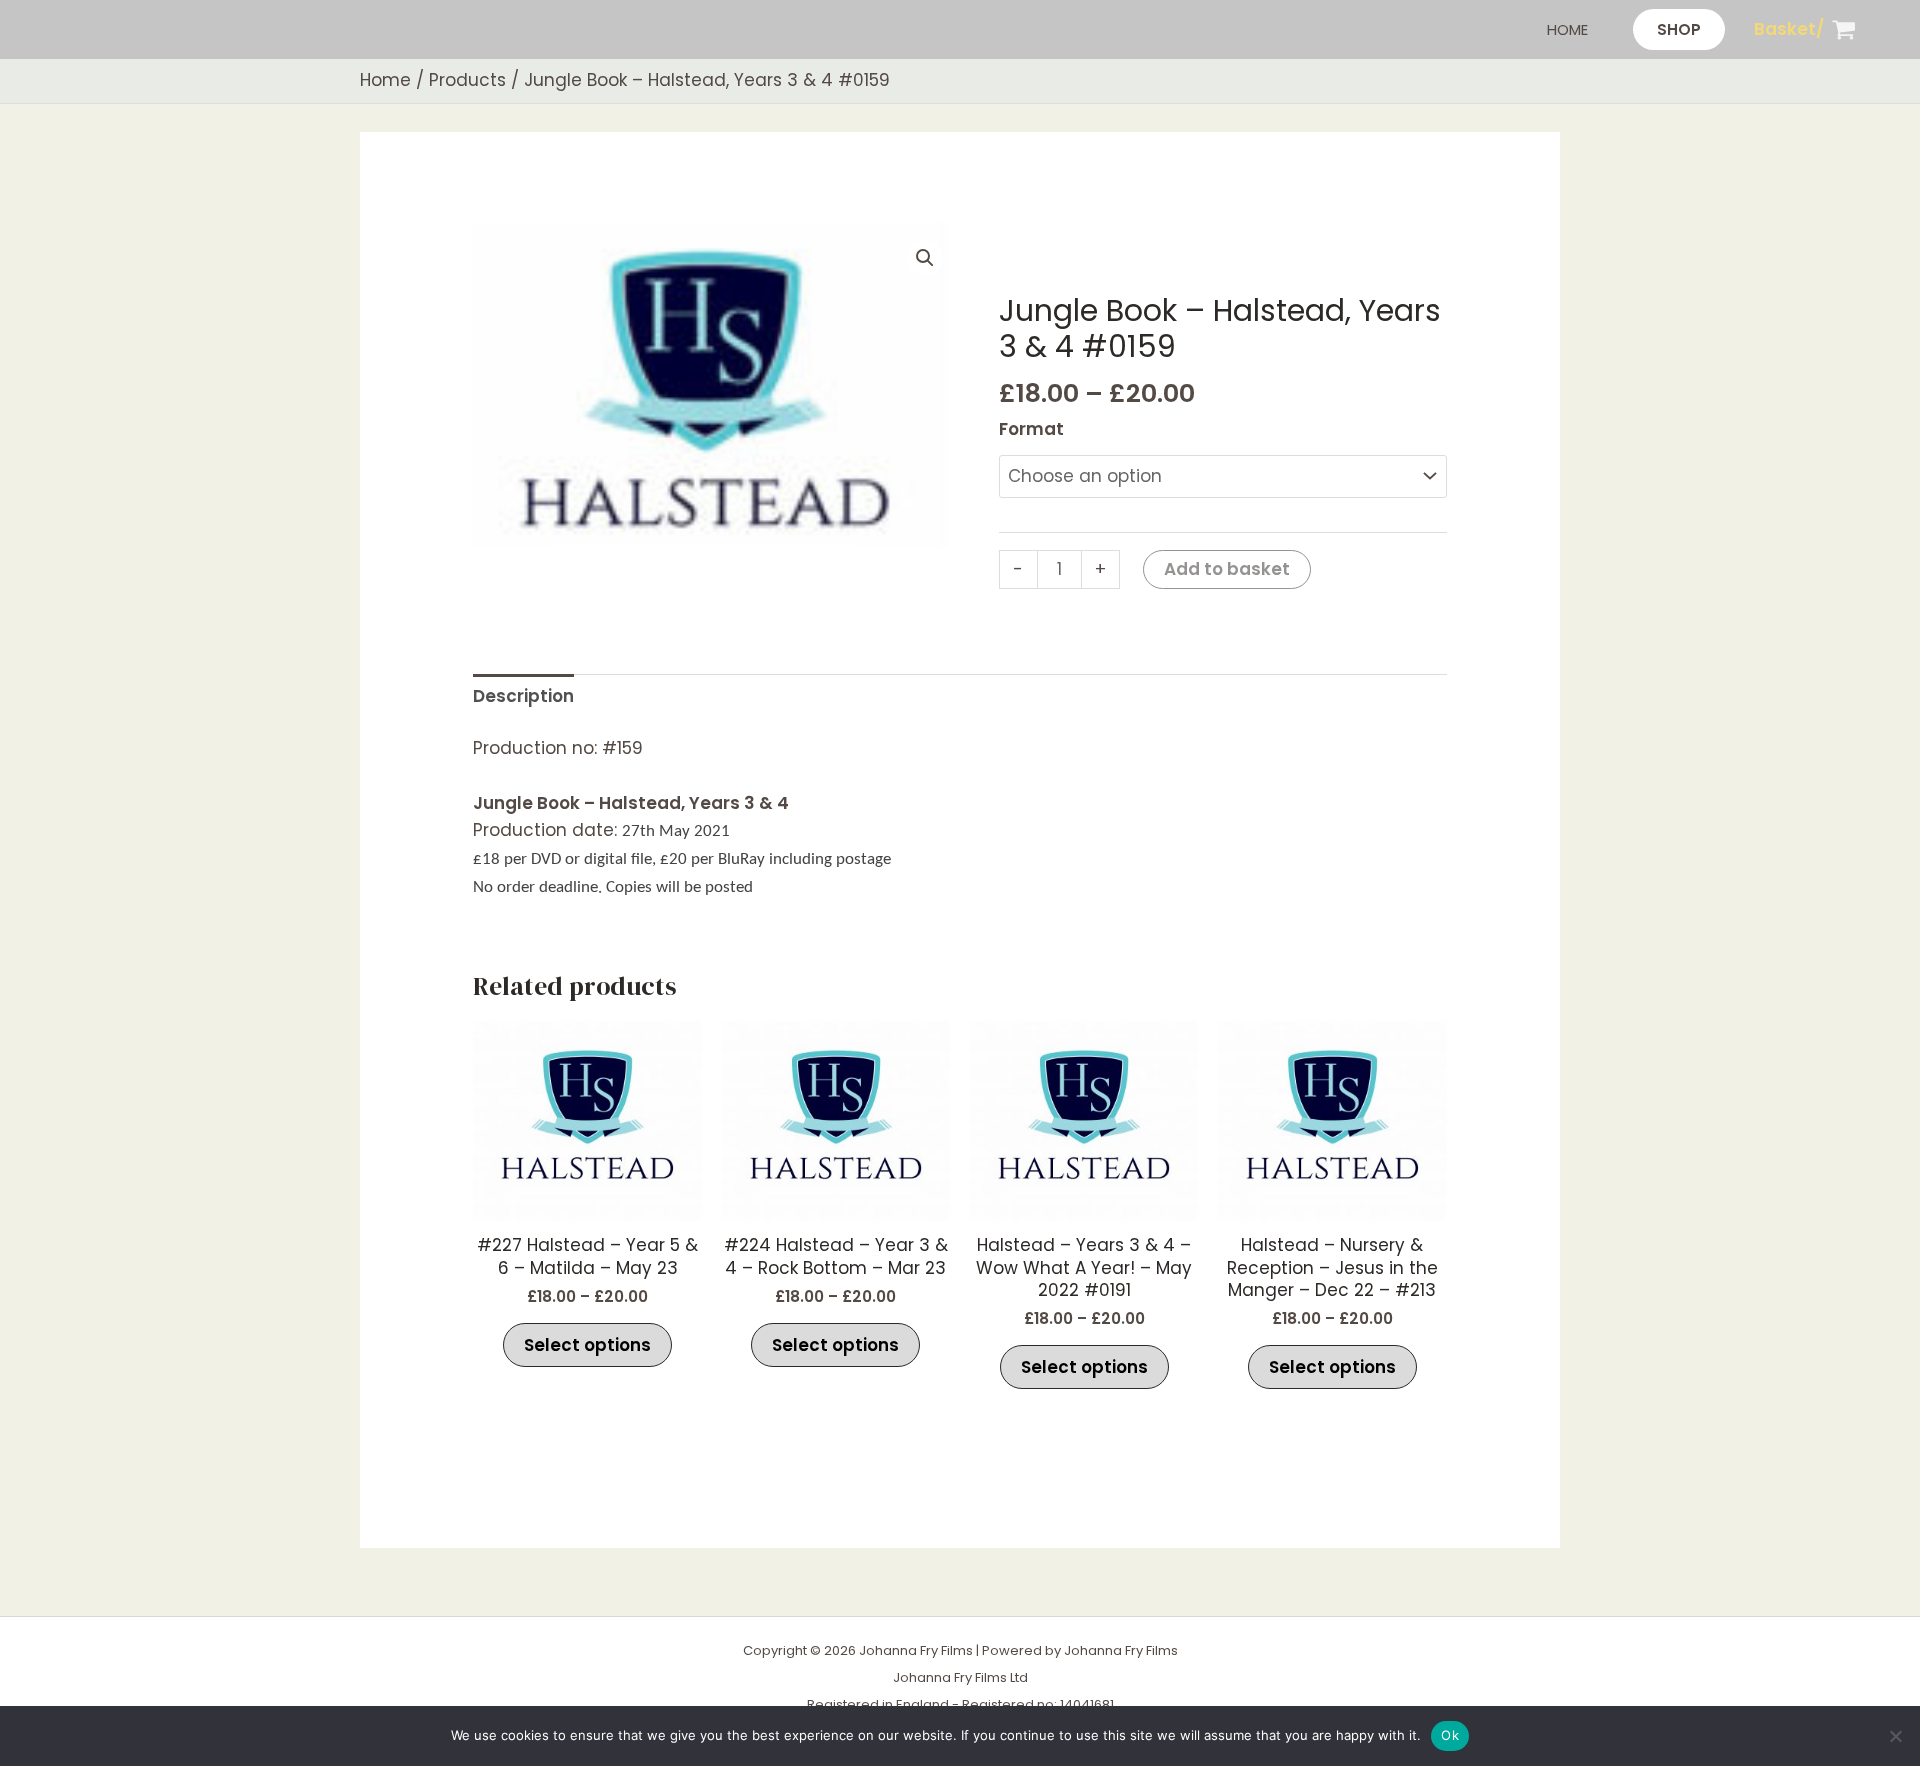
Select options (587, 1345)
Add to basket (1227, 569)
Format (1031, 429)
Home (1567, 29)
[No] (1895, 1736)
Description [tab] (523, 696)
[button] (1679, 29)
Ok (1450, 1735)
